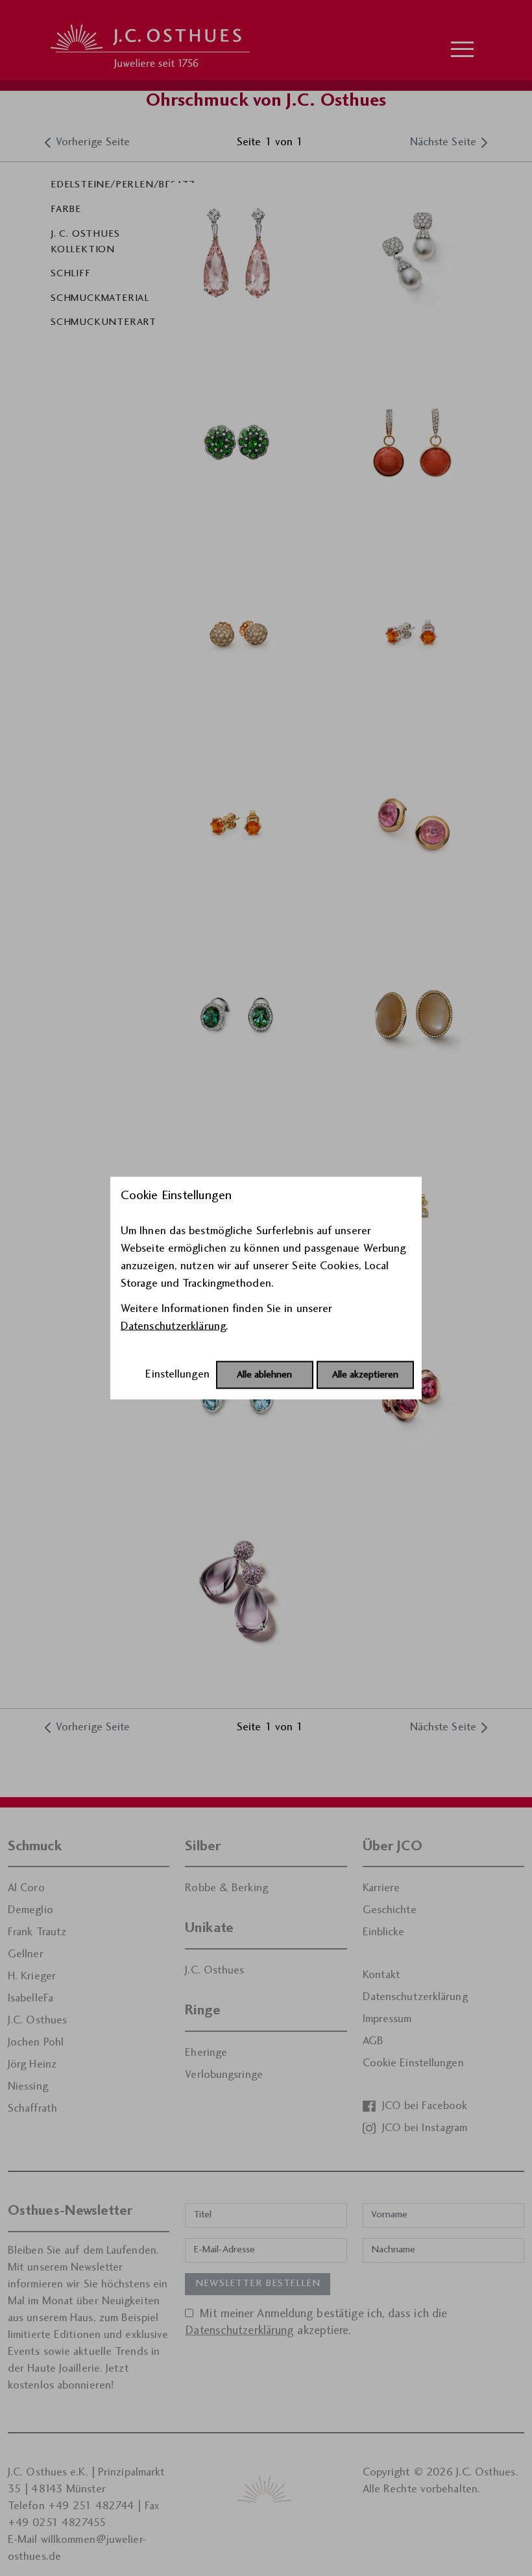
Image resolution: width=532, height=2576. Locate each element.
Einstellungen (177, 1375)
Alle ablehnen (264, 1375)
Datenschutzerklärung (173, 1327)
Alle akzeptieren (365, 1375)
